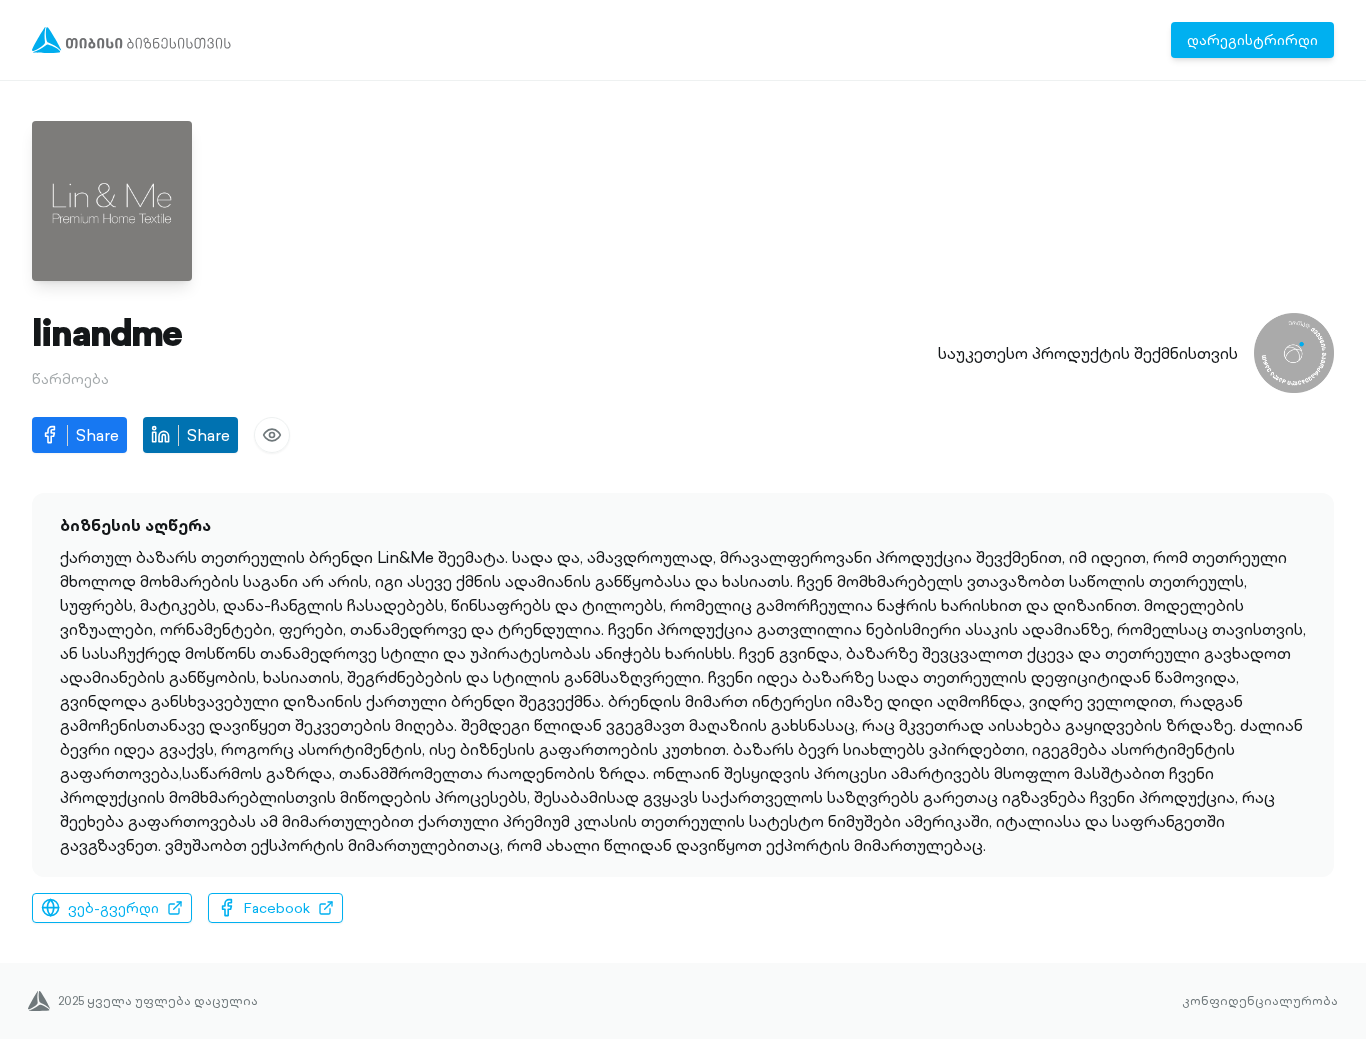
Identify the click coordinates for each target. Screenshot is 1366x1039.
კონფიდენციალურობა (1260, 1001)
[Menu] (131, 40)
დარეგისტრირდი (1252, 40)
